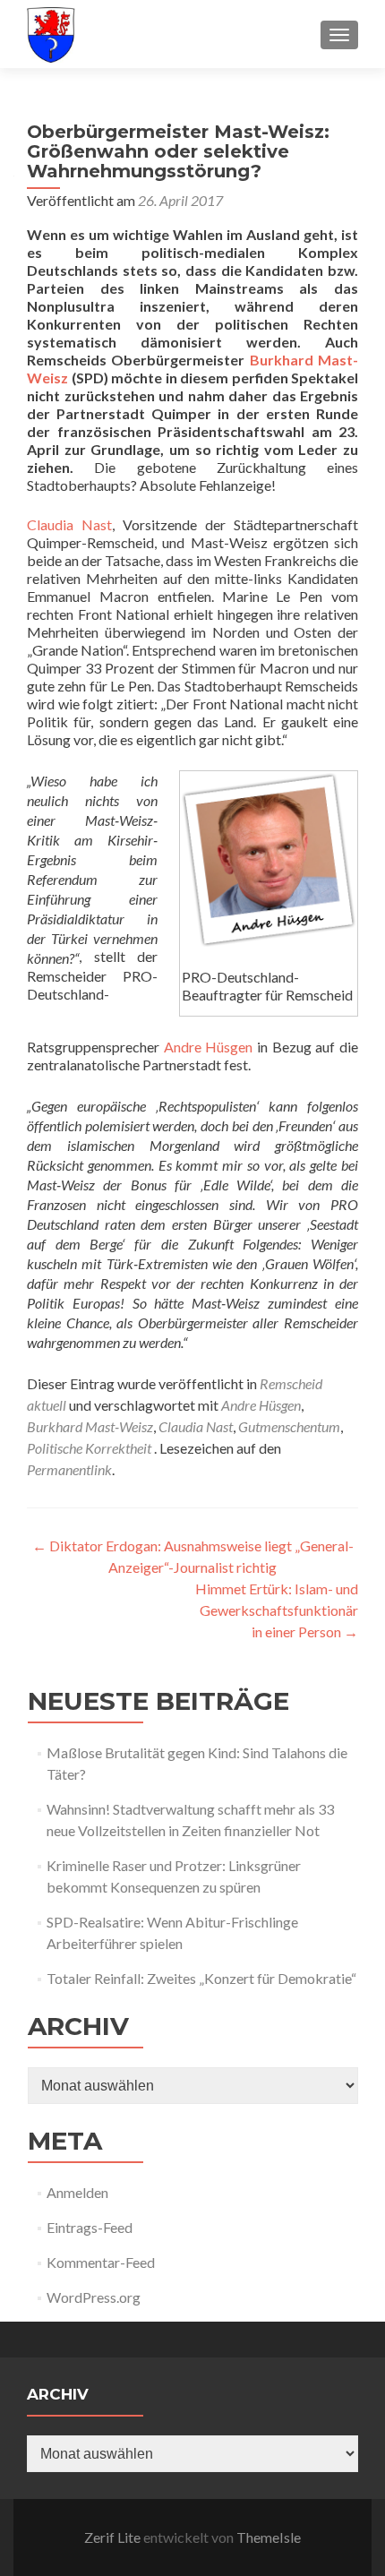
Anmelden (77, 2192)
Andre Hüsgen (209, 1047)
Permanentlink (69, 1469)
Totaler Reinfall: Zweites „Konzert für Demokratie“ (201, 1978)
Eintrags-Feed (90, 2227)
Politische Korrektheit (89, 1448)
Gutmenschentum (289, 1426)
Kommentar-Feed (101, 2262)
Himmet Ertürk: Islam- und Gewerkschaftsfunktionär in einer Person (277, 1610)
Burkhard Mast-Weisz (90, 1426)
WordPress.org (94, 2297)
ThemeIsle (269, 2537)
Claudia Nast (69, 524)
